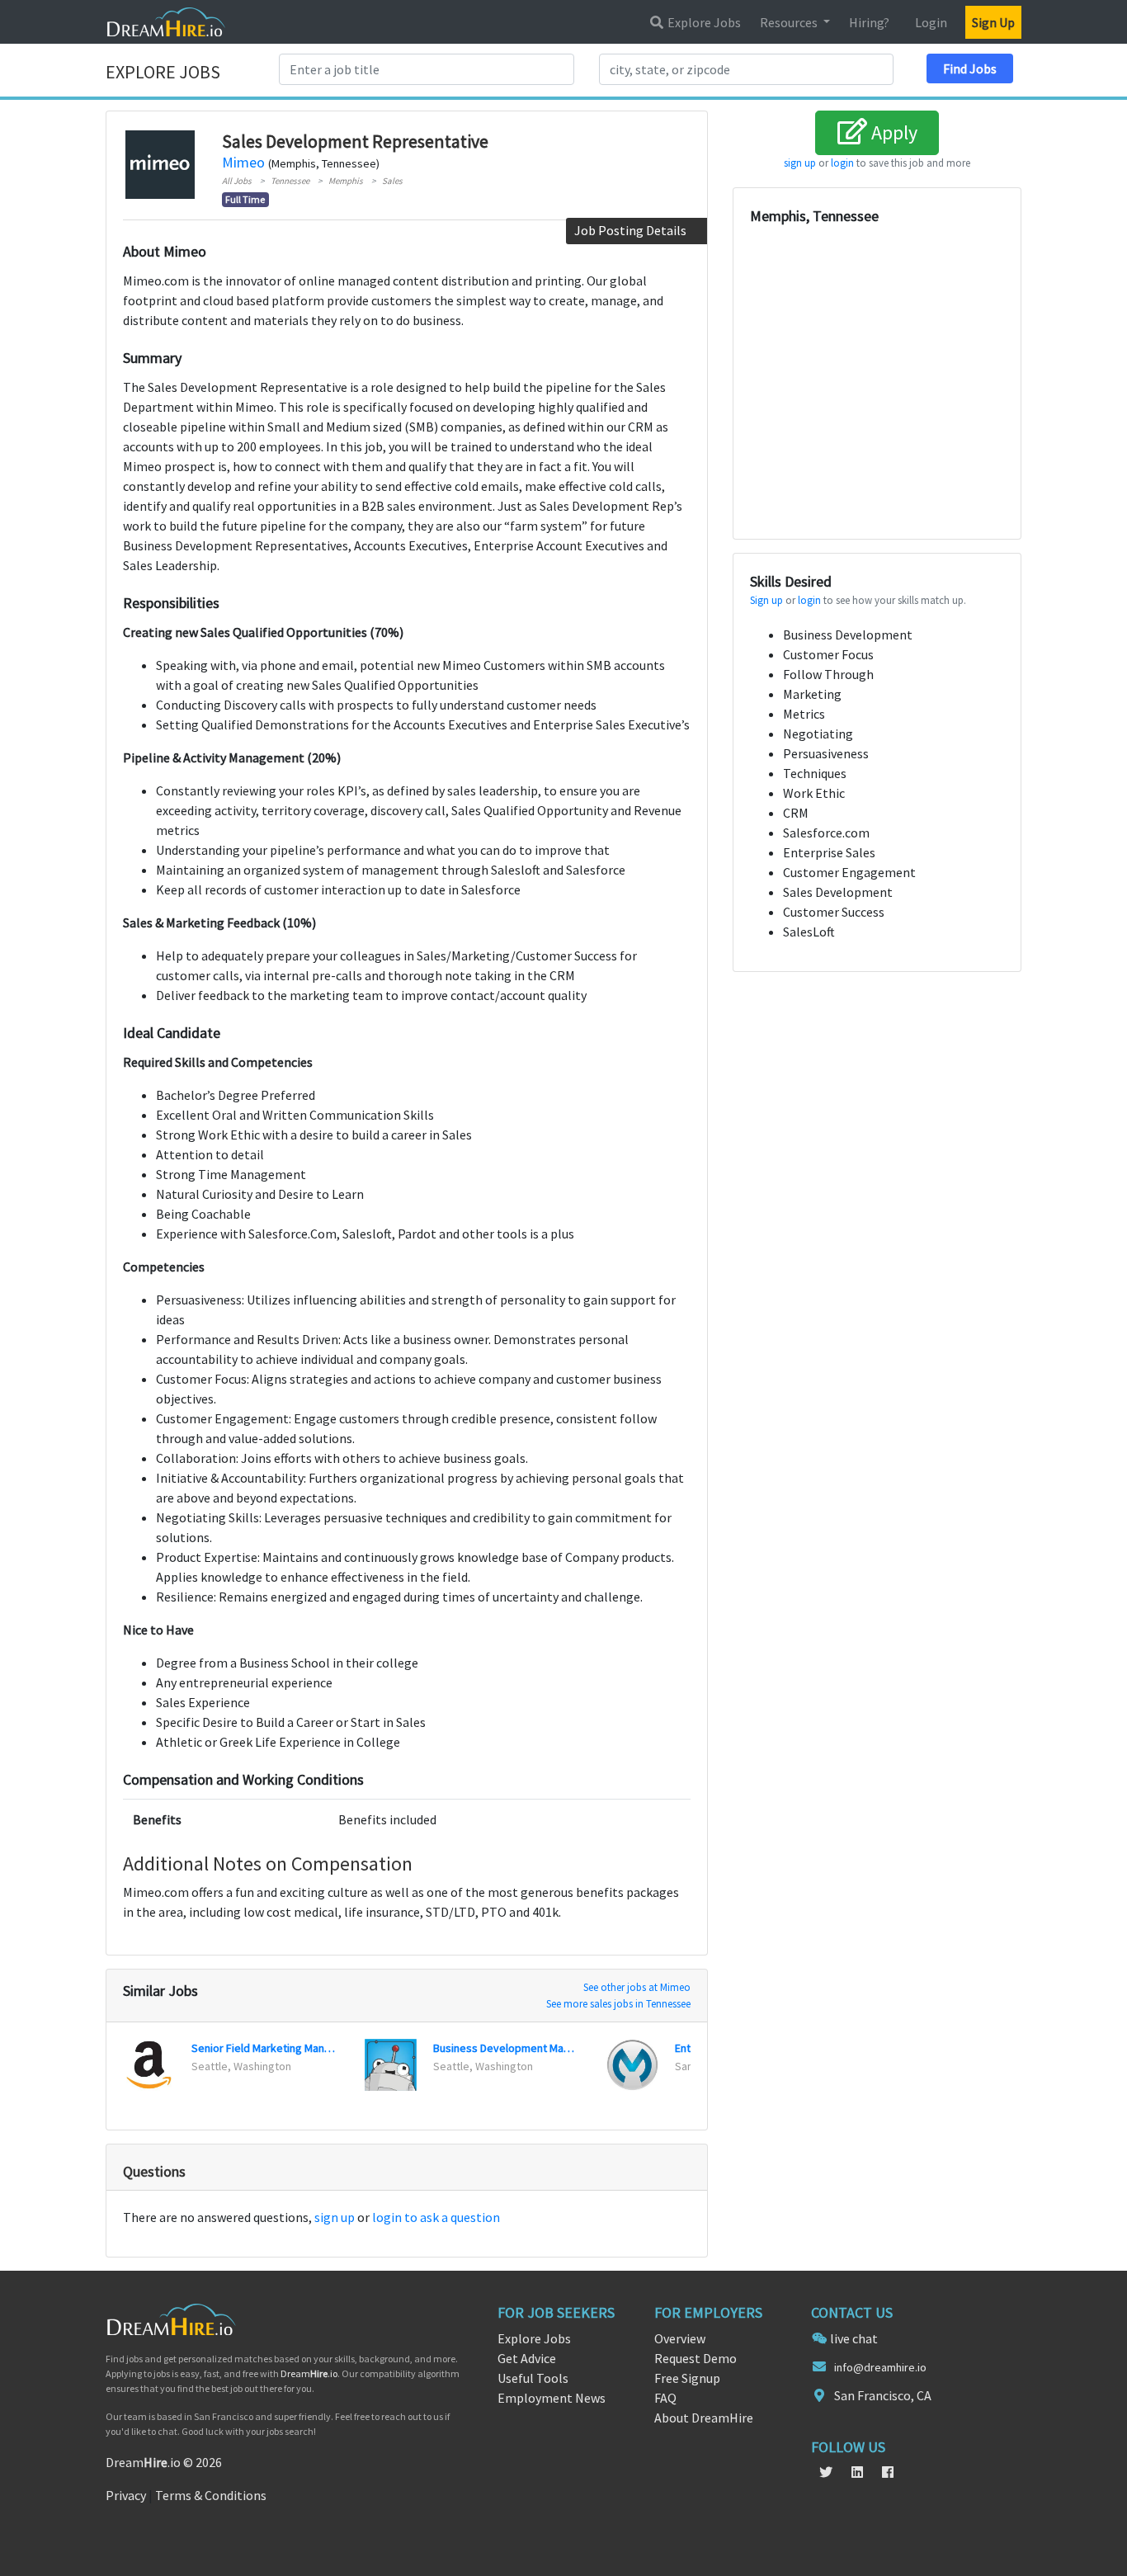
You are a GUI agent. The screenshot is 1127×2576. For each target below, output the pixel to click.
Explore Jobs (703, 22)
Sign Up (993, 22)
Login (931, 22)
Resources (790, 22)
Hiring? (869, 22)
